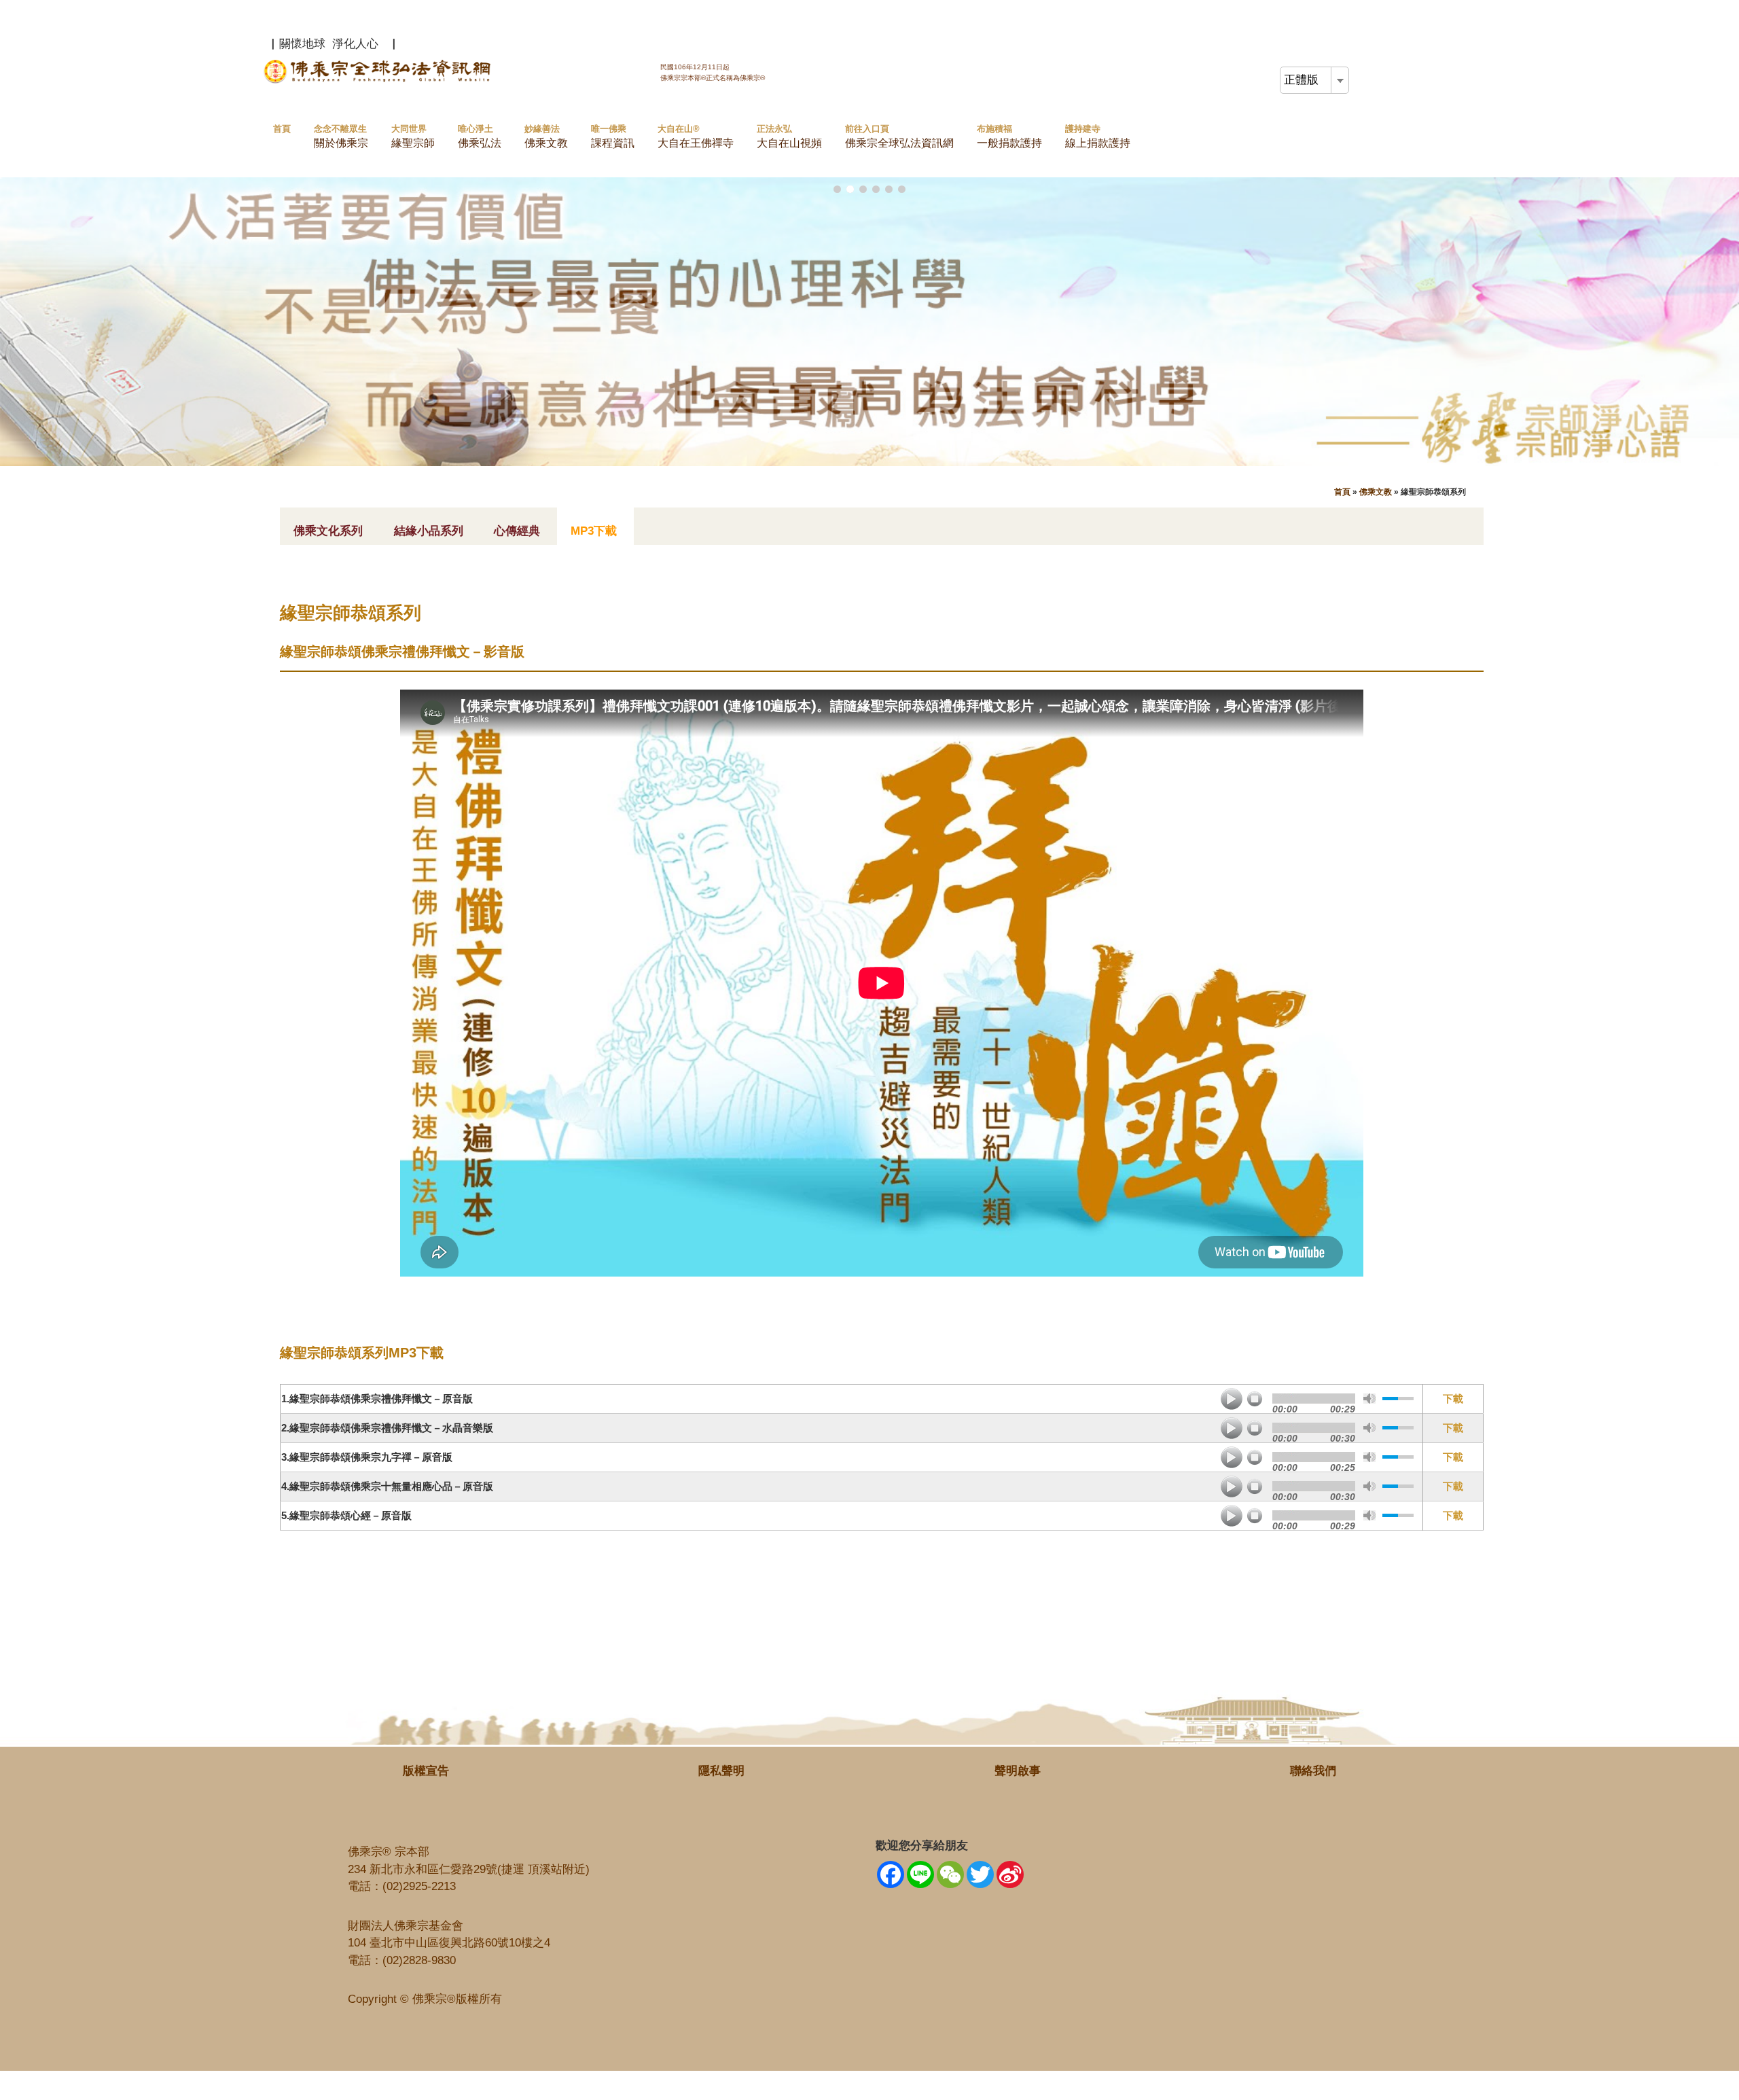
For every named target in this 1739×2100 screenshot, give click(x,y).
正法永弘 (789, 136)
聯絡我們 (1313, 1771)
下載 (1453, 1399)
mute (1369, 1399)
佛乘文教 (1376, 492)
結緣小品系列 (429, 531)
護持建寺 (1098, 136)
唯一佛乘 (613, 136)
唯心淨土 (480, 136)
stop (1255, 1399)
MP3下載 (594, 531)
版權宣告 (426, 1771)
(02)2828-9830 (419, 1960)
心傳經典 (517, 531)
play (1232, 1399)
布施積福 (1009, 136)
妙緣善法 (546, 136)
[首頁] (380, 81)
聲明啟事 (1018, 1771)
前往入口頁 (899, 136)
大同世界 (413, 136)
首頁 (282, 129)
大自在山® (696, 136)
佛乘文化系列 (328, 531)
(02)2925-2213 (419, 1886)
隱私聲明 (721, 1771)
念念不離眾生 (341, 136)
